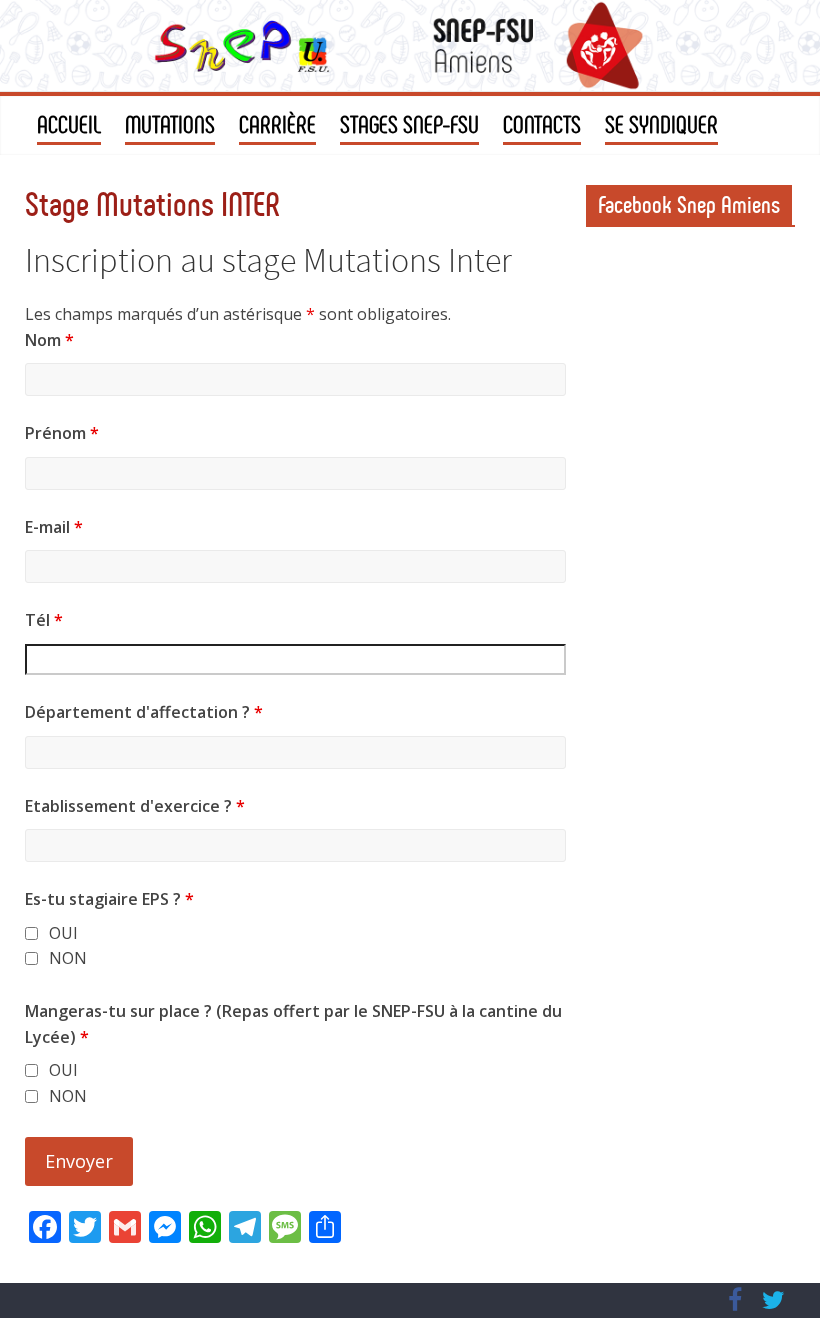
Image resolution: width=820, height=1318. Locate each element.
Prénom (62, 433)
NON (68, 958)
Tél (44, 620)
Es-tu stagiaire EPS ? (109, 899)
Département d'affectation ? (144, 712)
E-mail (54, 527)
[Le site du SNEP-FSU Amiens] (410, 46)
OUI (63, 933)
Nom (49, 340)
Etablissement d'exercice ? (135, 806)
